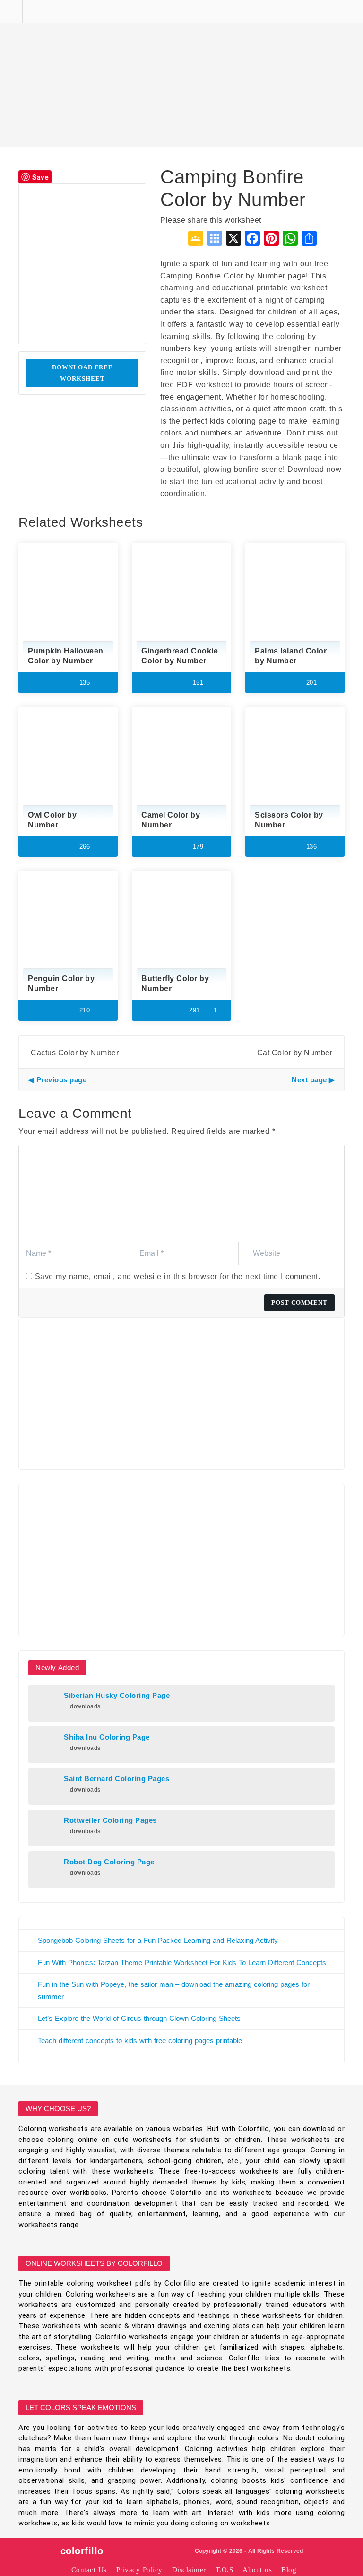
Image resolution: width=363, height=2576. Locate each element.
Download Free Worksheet (82, 373)
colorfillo (82, 2551)
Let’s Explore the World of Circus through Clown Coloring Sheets (139, 2018)
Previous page (61, 1080)
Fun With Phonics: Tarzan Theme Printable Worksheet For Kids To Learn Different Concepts (182, 1962)
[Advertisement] (181, 73)
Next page (309, 1080)
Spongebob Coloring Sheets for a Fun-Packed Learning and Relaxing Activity (158, 1940)
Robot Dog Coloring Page (109, 1862)
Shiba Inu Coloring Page (107, 1737)
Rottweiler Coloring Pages (110, 1820)
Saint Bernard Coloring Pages (117, 1779)
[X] (233, 239)
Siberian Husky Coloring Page (117, 1696)
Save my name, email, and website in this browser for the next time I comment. (178, 1276)
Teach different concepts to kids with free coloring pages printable (140, 2041)
